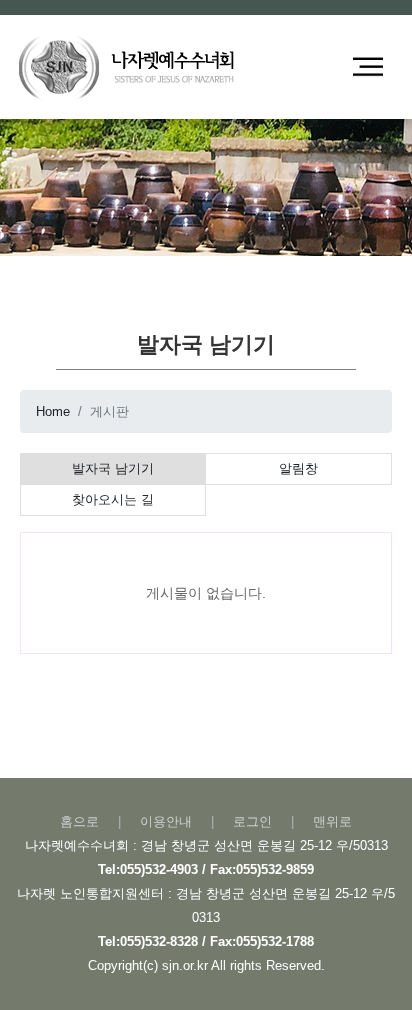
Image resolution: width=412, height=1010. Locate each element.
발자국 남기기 (113, 468)
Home (53, 411)
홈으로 (79, 821)
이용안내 (166, 821)
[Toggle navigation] (368, 67)
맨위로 (332, 821)
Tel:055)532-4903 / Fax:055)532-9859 (206, 869)
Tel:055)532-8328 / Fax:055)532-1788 (206, 941)
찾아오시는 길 (113, 499)
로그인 (252, 821)
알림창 (298, 468)
